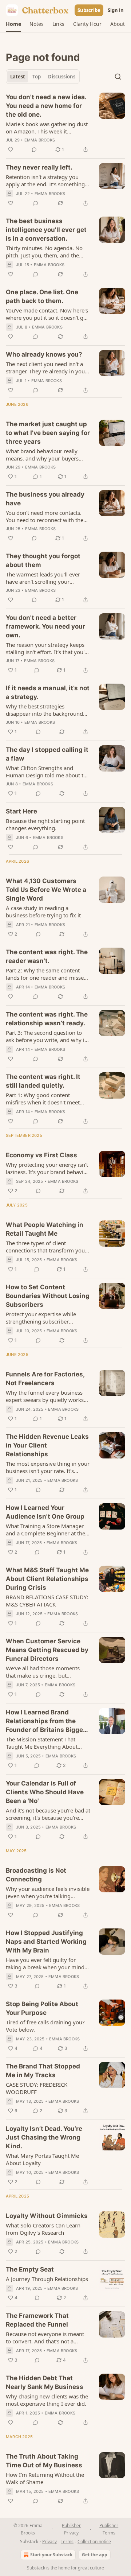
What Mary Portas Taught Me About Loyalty (42, 2159)
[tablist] (43, 77)
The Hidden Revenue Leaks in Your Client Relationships (47, 1445)
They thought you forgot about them (43, 560)
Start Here (21, 811)
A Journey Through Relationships (47, 2279)
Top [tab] (37, 77)
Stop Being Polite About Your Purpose (42, 2008)
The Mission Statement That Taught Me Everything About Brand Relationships (42, 1743)
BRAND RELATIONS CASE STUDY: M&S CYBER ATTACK (47, 1601)
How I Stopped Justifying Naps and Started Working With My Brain (46, 1942)
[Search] (118, 77)
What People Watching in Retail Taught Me (45, 1229)
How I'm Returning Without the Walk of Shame (45, 2478)
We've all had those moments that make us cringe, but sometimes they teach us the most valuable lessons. (43, 1672)
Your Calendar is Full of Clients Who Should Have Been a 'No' (45, 1792)
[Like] (11, 149)
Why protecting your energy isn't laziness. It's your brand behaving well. (48, 1168)
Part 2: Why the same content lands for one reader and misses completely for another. (46, 974)
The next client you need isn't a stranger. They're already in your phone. (46, 368)
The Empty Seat (30, 2269)
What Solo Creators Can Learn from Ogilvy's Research (43, 2229)
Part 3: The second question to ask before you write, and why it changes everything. (46, 1036)
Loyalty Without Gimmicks (47, 2216)
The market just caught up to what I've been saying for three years (48, 433)
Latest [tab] (18, 77)
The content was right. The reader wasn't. (47, 956)
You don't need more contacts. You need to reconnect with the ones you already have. (45, 516)
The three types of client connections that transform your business (46, 1247)
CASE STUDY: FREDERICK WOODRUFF (37, 2088)
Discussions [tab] (62, 77)
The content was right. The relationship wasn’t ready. (47, 1019)
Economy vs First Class (41, 1155)
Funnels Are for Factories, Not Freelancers (45, 1379)
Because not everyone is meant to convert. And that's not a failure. (45, 2338)
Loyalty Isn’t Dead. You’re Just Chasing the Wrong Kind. (44, 2137)
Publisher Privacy (71, 2529)
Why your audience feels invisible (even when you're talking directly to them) (48, 1892)
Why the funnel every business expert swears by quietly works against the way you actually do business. (45, 1396)
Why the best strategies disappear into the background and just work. (44, 710)
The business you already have (45, 499)
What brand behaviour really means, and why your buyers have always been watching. (42, 455)
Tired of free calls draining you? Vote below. (45, 2026)
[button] (13, 24)
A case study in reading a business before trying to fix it (43, 912)
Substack (36, 2568)
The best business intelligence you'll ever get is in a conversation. (46, 230)
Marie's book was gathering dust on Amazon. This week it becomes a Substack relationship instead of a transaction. (47, 128)
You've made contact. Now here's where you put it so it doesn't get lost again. (47, 314)
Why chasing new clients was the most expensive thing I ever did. (47, 2400)
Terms (67, 2542)
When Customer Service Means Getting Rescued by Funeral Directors (47, 1650)
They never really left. (39, 167)
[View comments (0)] (34, 149)
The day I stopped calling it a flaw (47, 754)
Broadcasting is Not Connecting (36, 1875)
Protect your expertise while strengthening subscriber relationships (41, 1318)
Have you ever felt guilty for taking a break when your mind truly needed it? (45, 1963)
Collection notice (94, 2542)
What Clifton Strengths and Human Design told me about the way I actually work (48, 772)
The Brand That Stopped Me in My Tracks (43, 2071)
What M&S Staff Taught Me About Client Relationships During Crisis (47, 1579)
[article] (65, 123)
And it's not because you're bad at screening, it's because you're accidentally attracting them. (48, 1814)
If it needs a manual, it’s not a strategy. (48, 692)
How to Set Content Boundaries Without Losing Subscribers (48, 1296)
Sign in (116, 10)
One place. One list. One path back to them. (42, 296)
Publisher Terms (109, 2529)
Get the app (95, 2555)
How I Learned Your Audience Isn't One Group (45, 1512)
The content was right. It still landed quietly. (43, 1081)
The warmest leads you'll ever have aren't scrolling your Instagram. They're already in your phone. (43, 578)
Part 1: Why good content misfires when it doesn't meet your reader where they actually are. (46, 1099)
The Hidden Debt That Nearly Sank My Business (45, 2382)
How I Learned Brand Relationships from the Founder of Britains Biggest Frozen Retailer (47, 1721)
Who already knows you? (44, 354)
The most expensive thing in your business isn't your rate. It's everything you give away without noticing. (48, 1467)
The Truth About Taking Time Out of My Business (44, 2461)
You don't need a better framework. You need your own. (45, 626)
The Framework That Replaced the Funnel (37, 2320)
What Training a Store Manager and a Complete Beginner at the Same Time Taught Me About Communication (45, 1530)
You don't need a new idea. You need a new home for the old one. (46, 106)
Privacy (49, 2542)
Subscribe (89, 10)
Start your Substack (51, 2555)
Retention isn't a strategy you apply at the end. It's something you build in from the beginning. (47, 180)
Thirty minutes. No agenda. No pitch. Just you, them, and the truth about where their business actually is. (47, 252)
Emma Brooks (40, 140)
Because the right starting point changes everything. (45, 824)
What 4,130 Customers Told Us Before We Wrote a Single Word (46, 890)
